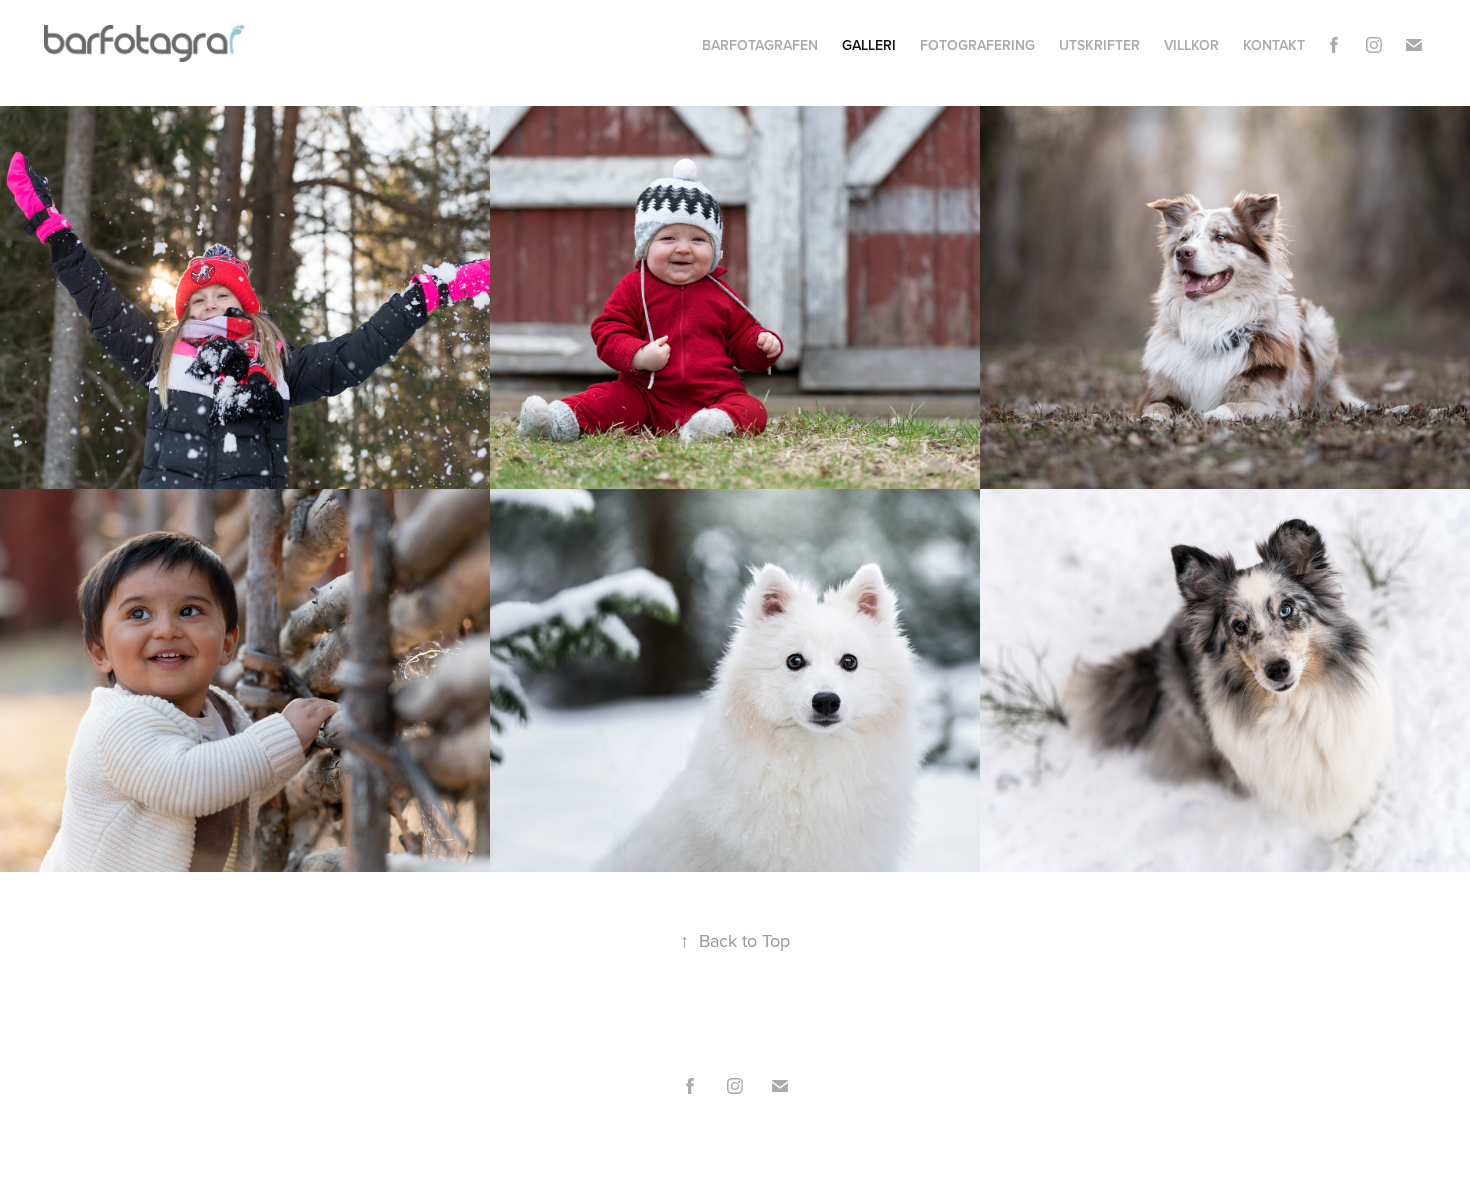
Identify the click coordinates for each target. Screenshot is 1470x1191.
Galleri (869, 45)
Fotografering (977, 45)
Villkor (1191, 45)
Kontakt (1274, 45)
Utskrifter (1099, 45)
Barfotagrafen (760, 45)
